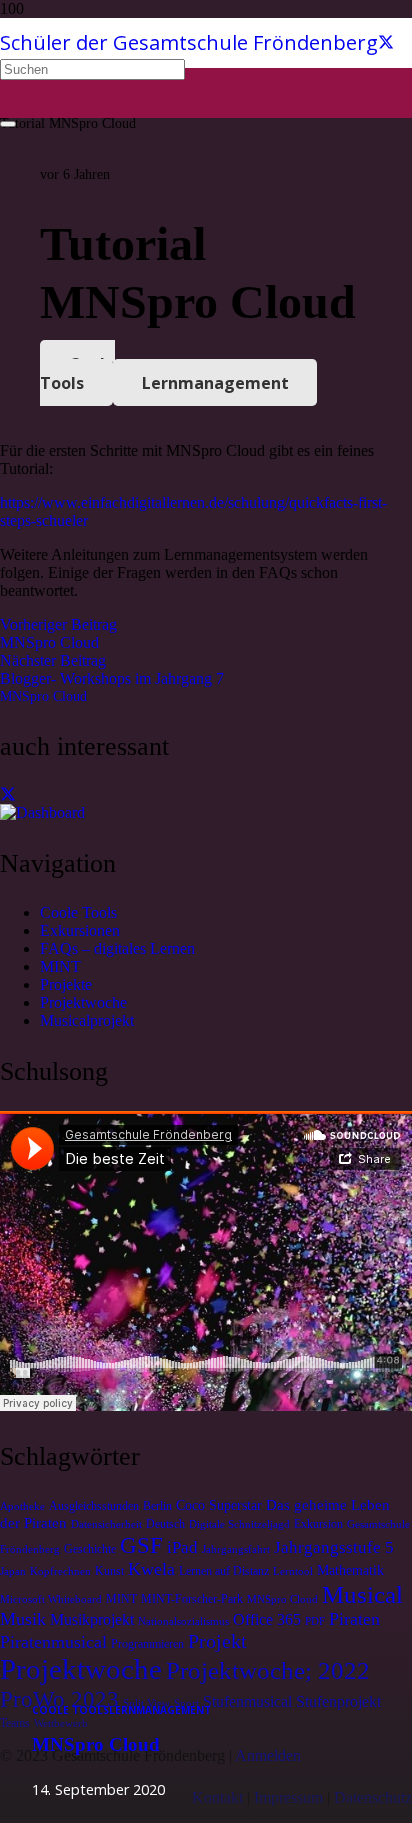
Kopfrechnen (60, 1571)
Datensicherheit (106, 1524)
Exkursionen (80, 930)
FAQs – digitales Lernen (117, 948)
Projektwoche (83, 1002)
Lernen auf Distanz (224, 1571)
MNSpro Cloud (43, 696)
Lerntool (293, 1571)
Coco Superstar (219, 1505)
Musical (362, 1594)
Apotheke (22, 1506)
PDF (315, 1621)
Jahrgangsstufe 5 (334, 1547)
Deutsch (165, 1524)
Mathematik (350, 1570)
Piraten (354, 1619)
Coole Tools (78, 912)
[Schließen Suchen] (8, 124)
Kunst (109, 1571)
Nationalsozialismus (183, 1621)
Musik (23, 1619)
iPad (182, 1547)
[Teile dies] (8, 794)
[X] (386, 42)
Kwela (151, 1569)
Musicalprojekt (87, 1020)
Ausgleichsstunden (94, 1506)
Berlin (157, 1506)
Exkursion (318, 1524)
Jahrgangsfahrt (236, 1549)
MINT (60, 966)
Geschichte (90, 1549)
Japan (13, 1571)
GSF (141, 1545)
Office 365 (267, 1620)
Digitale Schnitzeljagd (239, 1524)
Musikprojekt (92, 1620)
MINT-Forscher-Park (192, 1599)
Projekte (66, 984)
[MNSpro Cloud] (42, 812)
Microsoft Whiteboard (51, 1599)
